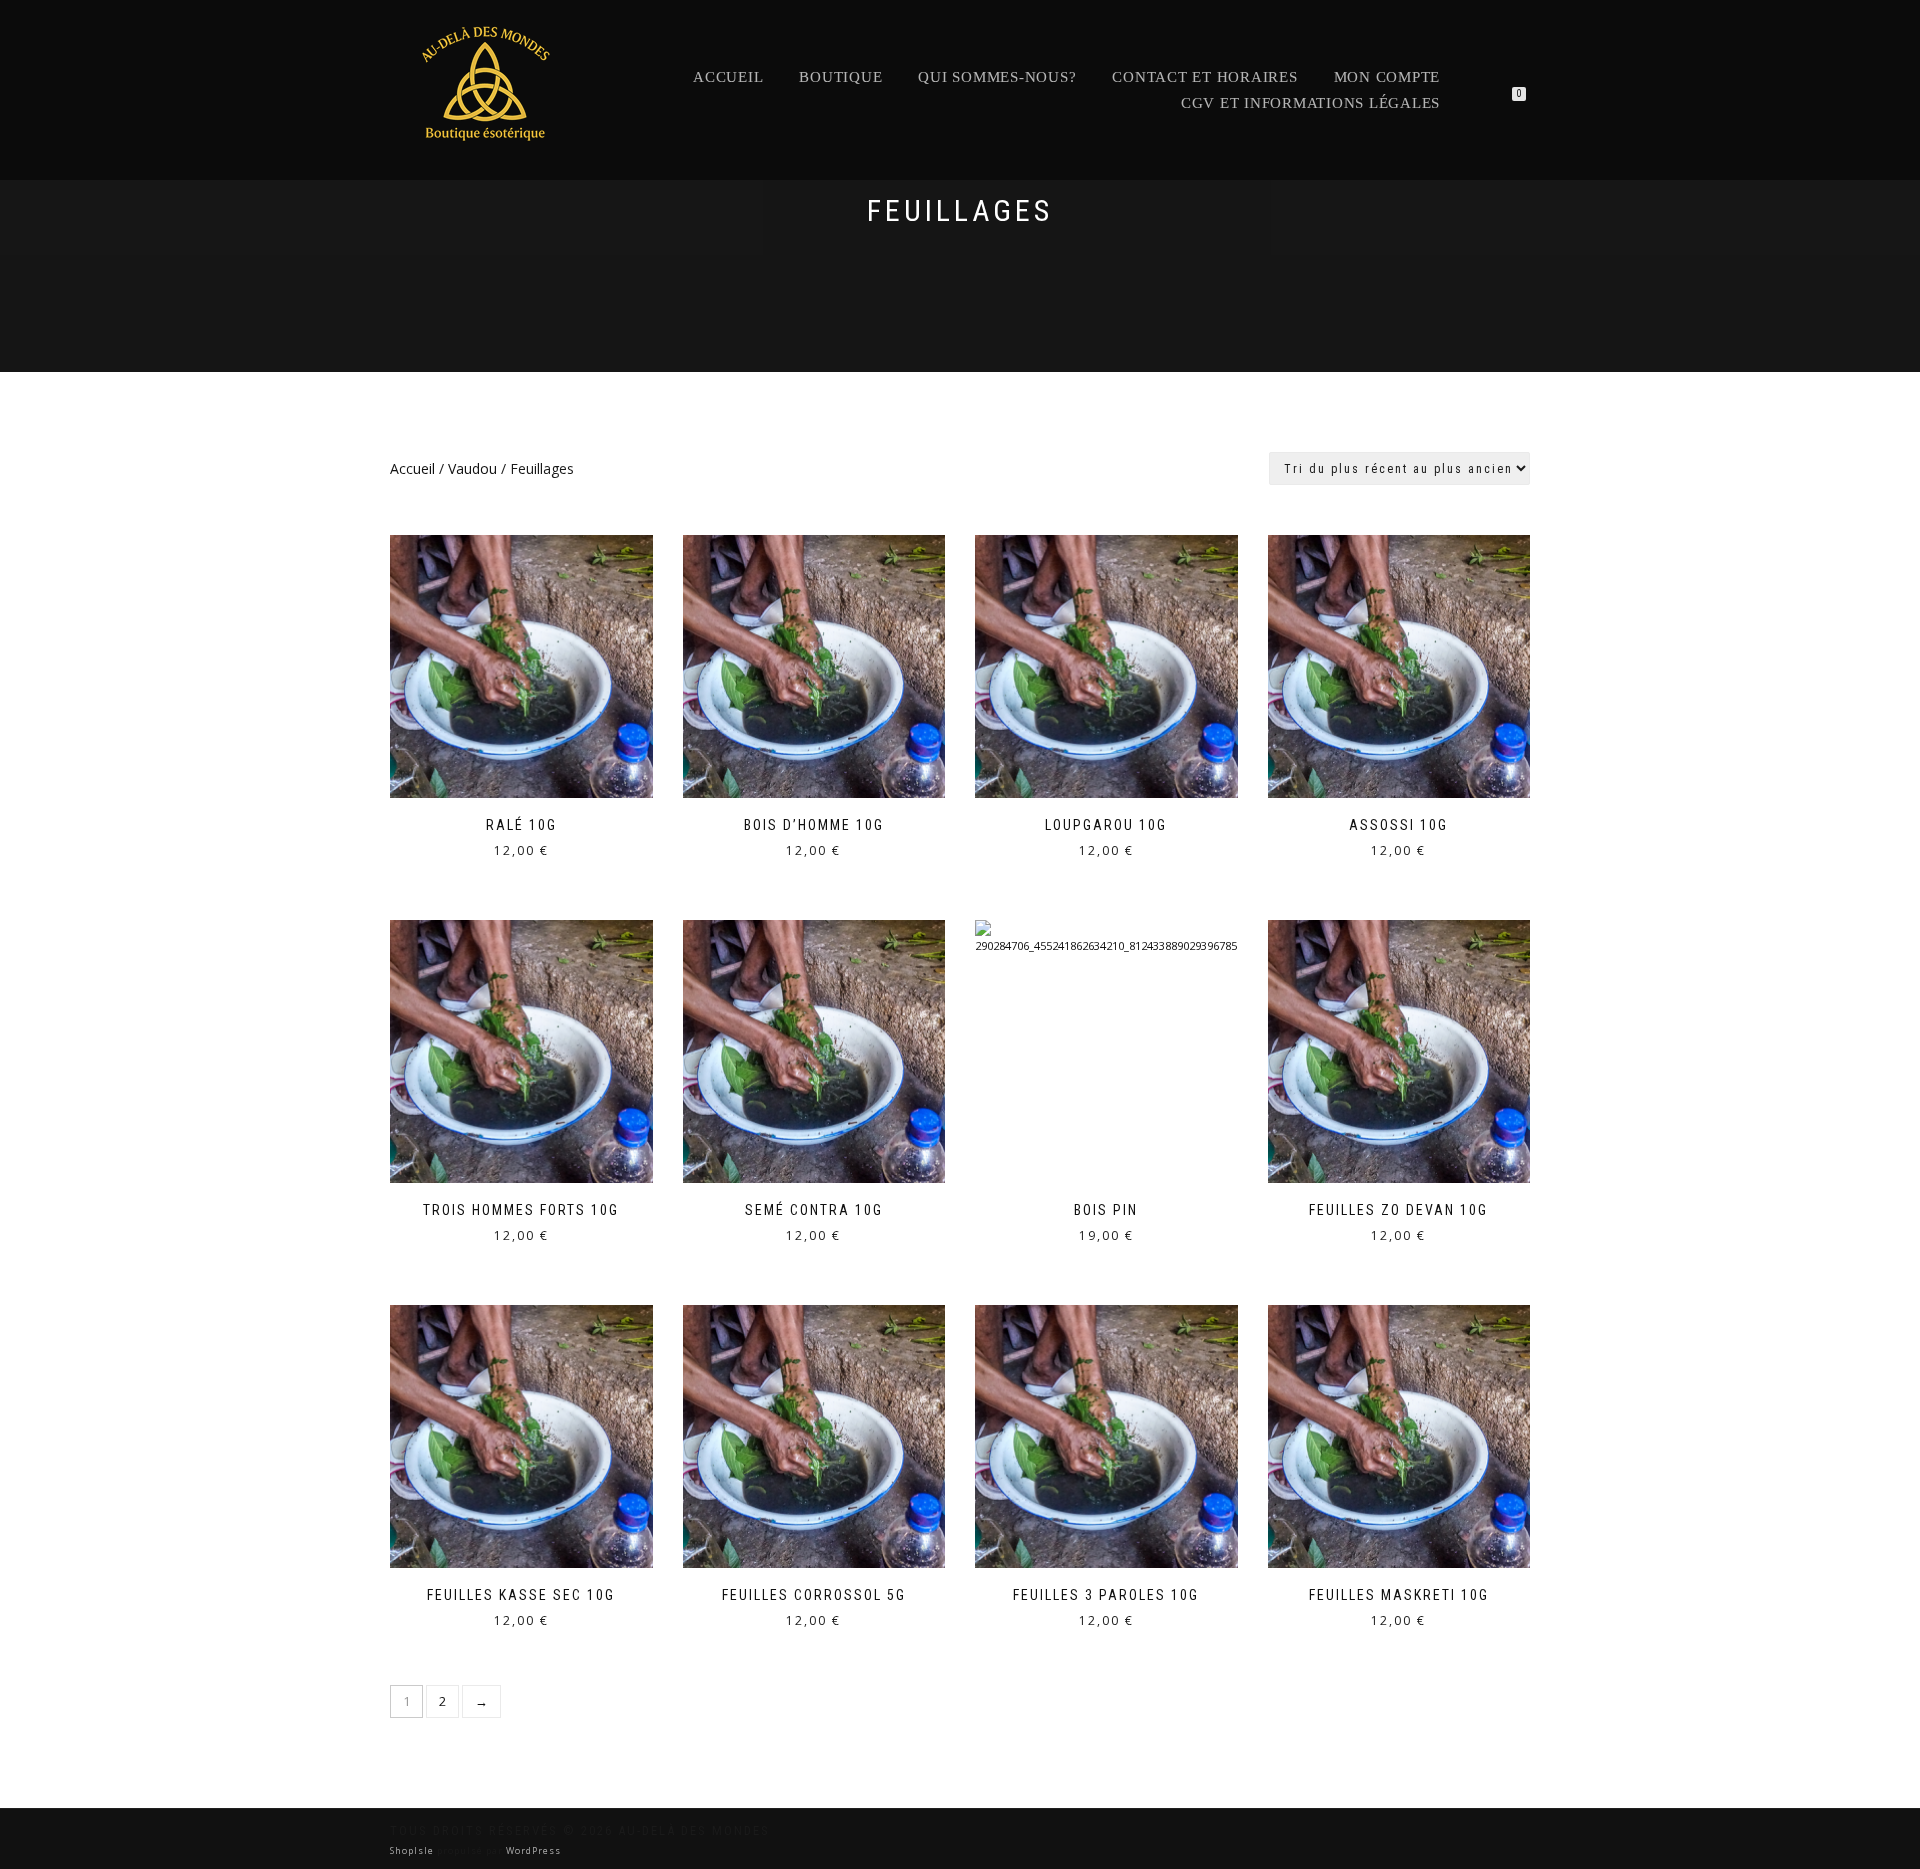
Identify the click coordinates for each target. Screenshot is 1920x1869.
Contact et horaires (1204, 77)
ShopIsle (413, 1850)
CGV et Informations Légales (1310, 103)
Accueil (728, 77)
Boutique (840, 77)
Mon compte (1387, 77)
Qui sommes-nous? (997, 77)
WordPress (532, 1850)
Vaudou (472, 468)
